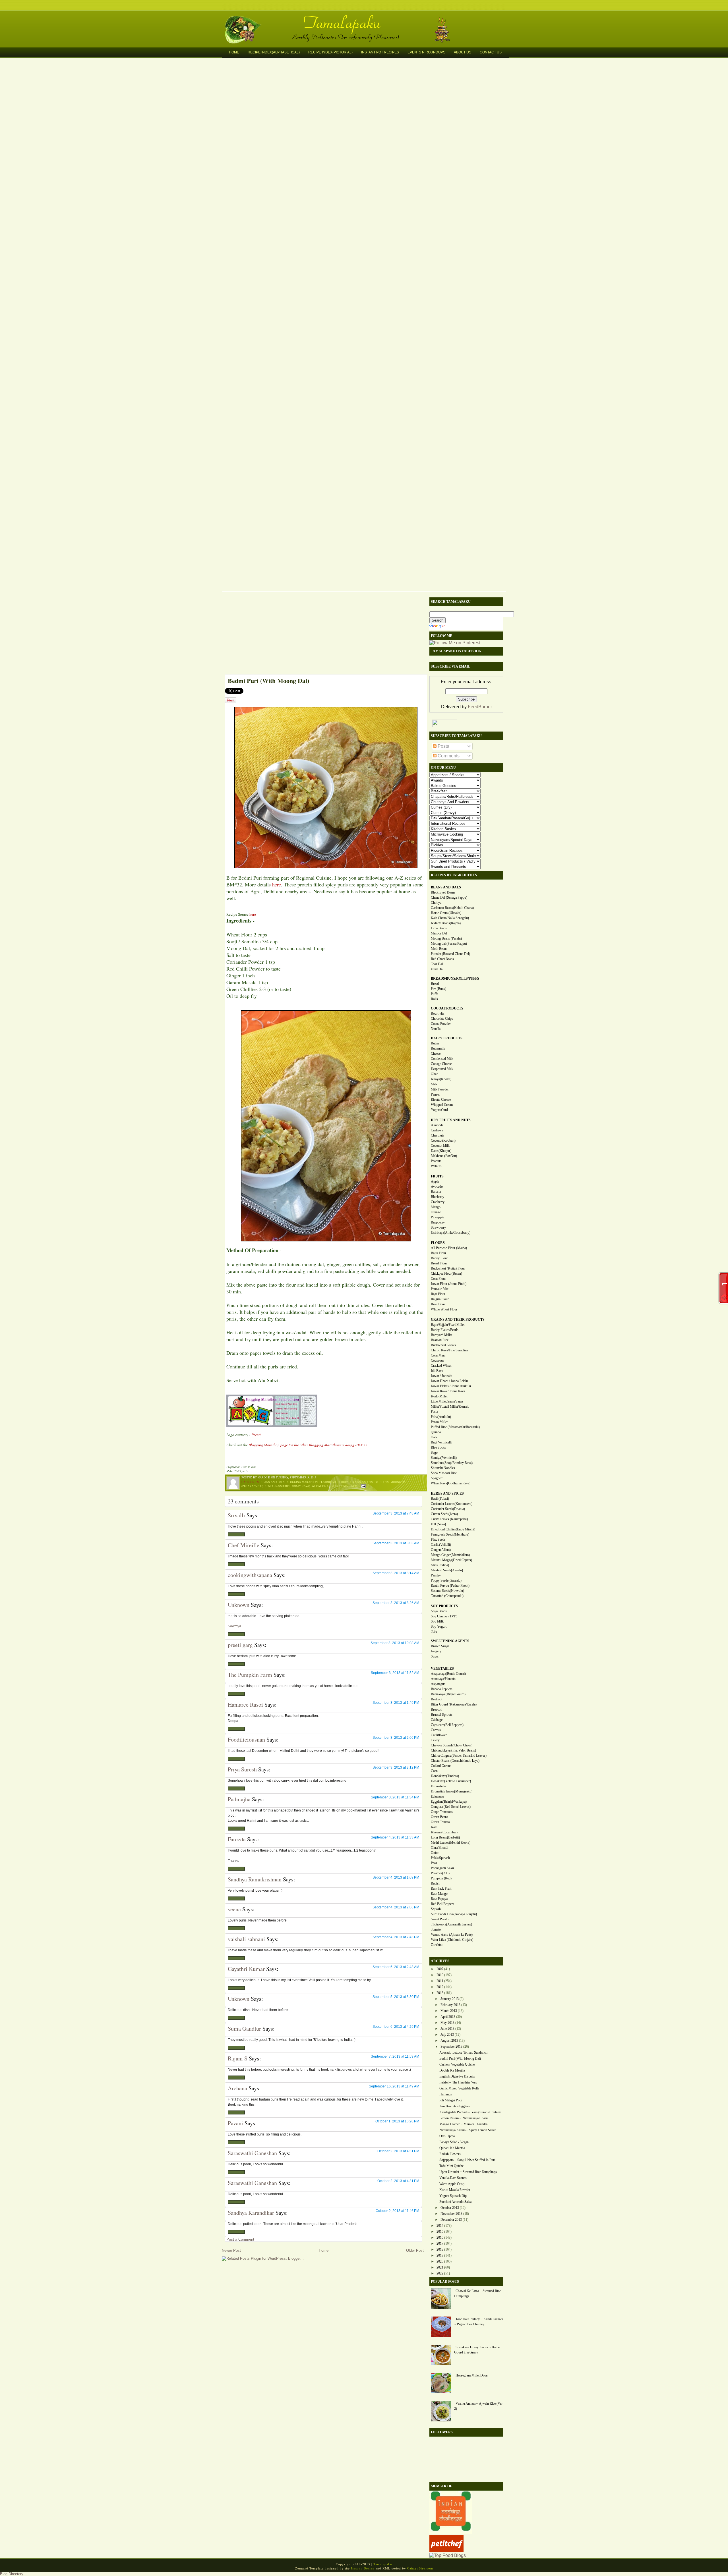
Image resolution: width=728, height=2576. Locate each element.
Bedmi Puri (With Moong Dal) (268, 681)
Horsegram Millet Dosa (471, 2375)
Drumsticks (439, 1786)
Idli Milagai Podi (451, 2100)
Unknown (239, 1605)
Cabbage (437, 1720)
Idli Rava (437, 1371)
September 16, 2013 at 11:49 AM (394, 2086)
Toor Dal (437, 964)
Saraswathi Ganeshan (252, 2153)
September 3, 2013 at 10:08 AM (395, 1643)
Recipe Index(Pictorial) (330, 52)
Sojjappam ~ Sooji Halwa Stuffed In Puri (467, 2160)
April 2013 (448, 2017)
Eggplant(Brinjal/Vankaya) (449, 1802)
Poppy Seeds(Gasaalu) (446, 1580)
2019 (440, 2255)
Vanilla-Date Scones (453, 2178)
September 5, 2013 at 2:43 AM (396, 1967)
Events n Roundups (426, 52)
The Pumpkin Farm (250, 1675)
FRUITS (437, 1176)
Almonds (437, 1125)
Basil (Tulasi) (440, 1499)
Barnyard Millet (441, 1335)
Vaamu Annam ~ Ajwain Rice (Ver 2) (478, 2406)
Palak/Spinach (440, 1858)
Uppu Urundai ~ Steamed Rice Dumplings (468, 2172)
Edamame (437, 1796)
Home (234, 52)
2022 (440, 2273)
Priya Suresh (242, 1769)
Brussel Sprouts (442, 1715)
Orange (436, 1212)
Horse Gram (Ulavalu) (446, 913)
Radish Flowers (450, 2154)
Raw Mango (439, 1894)
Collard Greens (441, 1766)
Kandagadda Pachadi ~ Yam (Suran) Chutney (470, 2112)
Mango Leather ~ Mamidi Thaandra (463, 2124)
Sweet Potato (440, 1919)
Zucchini (437, 1945)
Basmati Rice (440, 1340)
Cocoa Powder (441, 1024)
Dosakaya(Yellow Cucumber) (451, 1781)
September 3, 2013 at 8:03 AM (396, 1543)
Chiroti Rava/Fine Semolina (449, 1350)
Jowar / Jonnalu (441, 1376)
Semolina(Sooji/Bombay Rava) (287, 1486)
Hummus (446, 2094)
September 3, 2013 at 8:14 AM (396, 1573)
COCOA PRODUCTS (447, 1008)
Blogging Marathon (302, 1482)
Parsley (436, 1575)
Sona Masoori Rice (444, 1473)
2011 (440, 1981)
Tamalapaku (367, 19)
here (277, 884)
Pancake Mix (440, 1289)
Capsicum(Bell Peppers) (447, 1725)
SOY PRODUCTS (444, 1606)
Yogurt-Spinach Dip (453, 2196)
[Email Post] (362, 1486)
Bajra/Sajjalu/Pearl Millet (448, 1325)
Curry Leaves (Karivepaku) (449, 1519)
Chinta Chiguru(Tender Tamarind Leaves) (459, 1756)
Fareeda (237, 1839)
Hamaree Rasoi (245, 1704)
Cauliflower (439, 1735)
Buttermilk (438, 1048)
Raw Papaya (439, 1899)
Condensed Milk (442, 1059)
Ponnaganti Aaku (442, 1868)
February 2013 (450, 2005)
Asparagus (438, 1684)
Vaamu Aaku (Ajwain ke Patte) (452, 1935)
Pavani (235, 2123)
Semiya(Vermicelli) (444, 1458)
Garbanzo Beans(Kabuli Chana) (452, 908)
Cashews (437, 1130)
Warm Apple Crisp (452, 2184)
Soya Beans (439, 1611)
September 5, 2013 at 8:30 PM (396, 1997)
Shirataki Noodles (443, 1468)
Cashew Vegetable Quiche (457, 2064)
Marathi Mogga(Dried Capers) (451, 1560)
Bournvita (438, 1013)
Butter (435, 1043)
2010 (440, 1975)
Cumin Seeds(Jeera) (444, 1514)
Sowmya (234, 1626)
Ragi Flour (438, 1294)
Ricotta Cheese (441, 1100)
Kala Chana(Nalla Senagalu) (450, 918)
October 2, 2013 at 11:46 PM (397, 2211)
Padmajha (239, 1799)
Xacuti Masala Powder (455, 2190)
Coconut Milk (440, 1146)
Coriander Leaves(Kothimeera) (452, 1504)
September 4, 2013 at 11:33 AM (395, 1837)
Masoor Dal (439, 933)
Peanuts (436, 1161)
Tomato (436, 1929)
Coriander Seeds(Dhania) (448, 1509)
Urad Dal (437, 969)
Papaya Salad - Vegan (454, 2142)
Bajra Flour (439, 1253)
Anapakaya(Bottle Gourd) (448, 1674)
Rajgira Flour (440, 1299)
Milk (434, 1084)
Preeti (256, 1435)
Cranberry (438, 1202)
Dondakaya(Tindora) (445, 1776)
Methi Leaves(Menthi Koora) (451, 1842)
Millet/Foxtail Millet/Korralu (450, 1407)
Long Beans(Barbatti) (445, 1837)
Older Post (415, 2250)
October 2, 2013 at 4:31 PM (398, 2151)
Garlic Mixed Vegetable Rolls (459, 2088)
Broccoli (437, 1709)
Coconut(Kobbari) (443, 1140)
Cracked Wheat (441, 1366)
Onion (435, 1853)
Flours (343, 1482)
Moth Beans (439, 949)
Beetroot (437, 1699)
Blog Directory (12, 2574)
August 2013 (449, 2041)
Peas (434, 1863)
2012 (440, 1987)
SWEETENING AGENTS (450, 1641)
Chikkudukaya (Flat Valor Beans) (453, 1750)
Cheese (436, 1054)
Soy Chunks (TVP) (444, 1616)
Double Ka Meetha (452, 2070)
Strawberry (438, 1227)
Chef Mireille (244, 1545)
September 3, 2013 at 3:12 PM (396, 1767)
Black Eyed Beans (443, 892)
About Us (463, 52)
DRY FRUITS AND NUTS (451, 1120)
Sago (434, 1453)
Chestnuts (438, 1135)
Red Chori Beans (442, 959)
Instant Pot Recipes (380, 52)
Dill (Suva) (438, 1524)
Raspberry (438, 1222)
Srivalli (236, 1515)
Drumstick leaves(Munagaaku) (452, 1791)
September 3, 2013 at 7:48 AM (396, 1513)
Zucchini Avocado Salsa (455, 2202)
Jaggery (436, 1651)
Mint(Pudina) (440, 1565)
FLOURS (438, 1243)
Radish (436, 1883)
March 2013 (449, 2011)
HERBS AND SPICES (447, 1493)
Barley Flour (439, 1258)
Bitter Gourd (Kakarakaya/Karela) (454, 1704)
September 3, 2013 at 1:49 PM (396, 1703)
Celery (435, 1740)
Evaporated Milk (442, 1069)
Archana (237, 2088)
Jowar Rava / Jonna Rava (448, 1391)
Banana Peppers (442, 1689)
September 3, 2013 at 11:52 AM (395, 1673)
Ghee (434, 1074)
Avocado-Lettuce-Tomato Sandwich (463, 2053)
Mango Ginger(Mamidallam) (450, 1555)
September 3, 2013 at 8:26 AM (396, 1603)
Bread (435, 984)
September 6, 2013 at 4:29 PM (396, 2027)
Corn (434, 1771)
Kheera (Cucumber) (444, 1832)
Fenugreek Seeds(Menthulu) (450, 1534)
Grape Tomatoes (442, 1812)
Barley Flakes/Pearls (445, 1330)
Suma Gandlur (244, 2028)
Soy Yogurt (439, 1626)
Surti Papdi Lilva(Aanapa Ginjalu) (454, 1914)
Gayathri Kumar (246, 1969)
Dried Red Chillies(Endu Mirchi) (453, 1529)
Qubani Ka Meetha (452, 2148)
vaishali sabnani (246, 1939)
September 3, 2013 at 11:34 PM (395, 1797)
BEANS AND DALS (446, 887)
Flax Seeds (438, 1540)
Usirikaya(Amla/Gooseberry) (451, 1233)
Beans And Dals (273, 1482)
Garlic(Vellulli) (441, 1545)
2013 (440, 1993)
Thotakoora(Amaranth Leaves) (451, 1924)
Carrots (436, 1730)
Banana (436, 1192)
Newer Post (231, 2250)
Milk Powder (440, 1089)
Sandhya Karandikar (251, 2213)
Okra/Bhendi (440, 1848)
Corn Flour (438, 1279)
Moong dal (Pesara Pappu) (449, 944)
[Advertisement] (323, 634)
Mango (436, 1207)
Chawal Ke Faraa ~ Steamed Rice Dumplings (477, 2294)
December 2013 (451, 2220)
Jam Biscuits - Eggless (455, 2106)
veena (234, 1909)
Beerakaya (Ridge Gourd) (448, 1694)
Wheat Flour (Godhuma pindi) (334, 1486)
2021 (440, 2267)
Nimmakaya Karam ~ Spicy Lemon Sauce (468, 2130)
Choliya (436, 903)
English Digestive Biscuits (457, 2076)
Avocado (437, 1187)
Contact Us (491, 52)
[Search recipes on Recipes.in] (448, 2555)
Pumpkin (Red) (441, 1878)
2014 (440, 2226)
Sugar (435, 1656)
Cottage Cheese (441, 1064)
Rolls (434, 999)
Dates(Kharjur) (441, 1151)
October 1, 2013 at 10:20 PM (397, 2121)
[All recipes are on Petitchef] (446, 2550)
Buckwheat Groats (443, 1345)
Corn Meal (438, 1355)
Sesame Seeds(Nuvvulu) (447, 1591)
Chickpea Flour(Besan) (446, 1274)
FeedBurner (480, 707)
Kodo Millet (439, 1396)
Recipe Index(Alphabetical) (274, 52)
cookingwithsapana (250, 1575)
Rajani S (238, 2058)
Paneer (435, 1094)
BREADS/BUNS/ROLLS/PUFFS (455, 979)
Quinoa (436, 1432)
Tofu (434, 1632)
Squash (436, 1909)
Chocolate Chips (442, 1019)
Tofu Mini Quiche (451, 2166)
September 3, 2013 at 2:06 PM (396, 1738)
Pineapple (437, 1217)
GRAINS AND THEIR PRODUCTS (458, 1320)
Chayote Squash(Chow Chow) (452, 1745)
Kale (434, 1827)
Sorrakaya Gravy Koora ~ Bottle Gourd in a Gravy (477, 2350)
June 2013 (447, 2029)
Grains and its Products (370, 1482)
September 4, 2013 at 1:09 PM (396, 1877)
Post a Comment (240, 2239)
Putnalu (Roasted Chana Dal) (450, 954)
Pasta (434, 1412)
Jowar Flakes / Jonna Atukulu (451, 1386)
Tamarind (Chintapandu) (447, 1596)
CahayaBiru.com (420, 2568)
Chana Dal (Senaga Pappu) (449, 898)
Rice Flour (438, 1304)
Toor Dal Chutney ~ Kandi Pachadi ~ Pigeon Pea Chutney (479, 2322)
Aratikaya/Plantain (443, 1679)
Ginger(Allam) (441, 1550)
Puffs (435, 994)
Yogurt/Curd (439, 1110)
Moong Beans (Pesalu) (446, 938)
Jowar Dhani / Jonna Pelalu (449, 1381)
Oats (434, 1437)
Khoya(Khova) (441, 1079)
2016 (440, 2238)
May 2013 (447, 2023)
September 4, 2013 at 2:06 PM (396, 1907)
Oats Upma (447, 2136)
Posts (443, 746)
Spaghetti (437, 1478)
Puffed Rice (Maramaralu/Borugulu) (455, 1427)
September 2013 (451, 2047)
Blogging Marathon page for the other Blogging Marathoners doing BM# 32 (308, 1445)
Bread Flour (439, 1263)
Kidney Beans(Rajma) (446, 923)
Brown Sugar (440, 1646)
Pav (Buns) (439, 989)
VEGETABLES (442, 1669)
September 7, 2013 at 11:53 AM (395, 2056)
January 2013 (450, 1999)
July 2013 (447, 2035)
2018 (440, 2249)
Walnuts (436, 1166)
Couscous (438, 1360)
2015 (440, 2232)
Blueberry (438, 1197)
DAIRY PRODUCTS (447, 1038)
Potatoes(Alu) (440, 1873)
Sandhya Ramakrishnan (255, 1879)
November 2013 (451, 2214)
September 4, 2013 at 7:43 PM (396, 1937)
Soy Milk (437, 1621)
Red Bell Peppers (442, 1904)
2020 (440, 2261)
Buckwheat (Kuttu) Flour (448, 1268)
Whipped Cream (442, 1105)
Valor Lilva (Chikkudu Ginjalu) (452, 1940)
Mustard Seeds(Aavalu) (447, 1570)
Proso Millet (439, 1422)
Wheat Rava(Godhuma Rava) (451, 1483)
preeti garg (240, 1645)
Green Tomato (440, 1822)
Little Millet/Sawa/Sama (447, 1401)
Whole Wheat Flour (444, 1309)
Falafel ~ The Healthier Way (458, 2082)
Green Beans (440, 1817)
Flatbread (328, 1482)
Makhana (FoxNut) (444, 1156)
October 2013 (450, 2208)
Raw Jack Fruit (441, 1889)
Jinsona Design (363, 2568)
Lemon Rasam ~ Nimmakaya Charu (464, 2118)
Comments (448, 756)
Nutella (436, 1029)
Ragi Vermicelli (441, 1442)
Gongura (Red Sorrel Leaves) (451, 1807)
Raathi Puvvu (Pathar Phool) (450, 1586)
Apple (435, 1181)
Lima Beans (439, 928)
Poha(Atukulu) (441, 1417)
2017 (440, 2243)
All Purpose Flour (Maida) (449, 1248)
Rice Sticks (438, 1447)
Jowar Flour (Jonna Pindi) (449, 1284)
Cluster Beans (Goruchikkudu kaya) (455, 1761)
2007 (440, 1969)
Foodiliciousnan (246, 1739)
